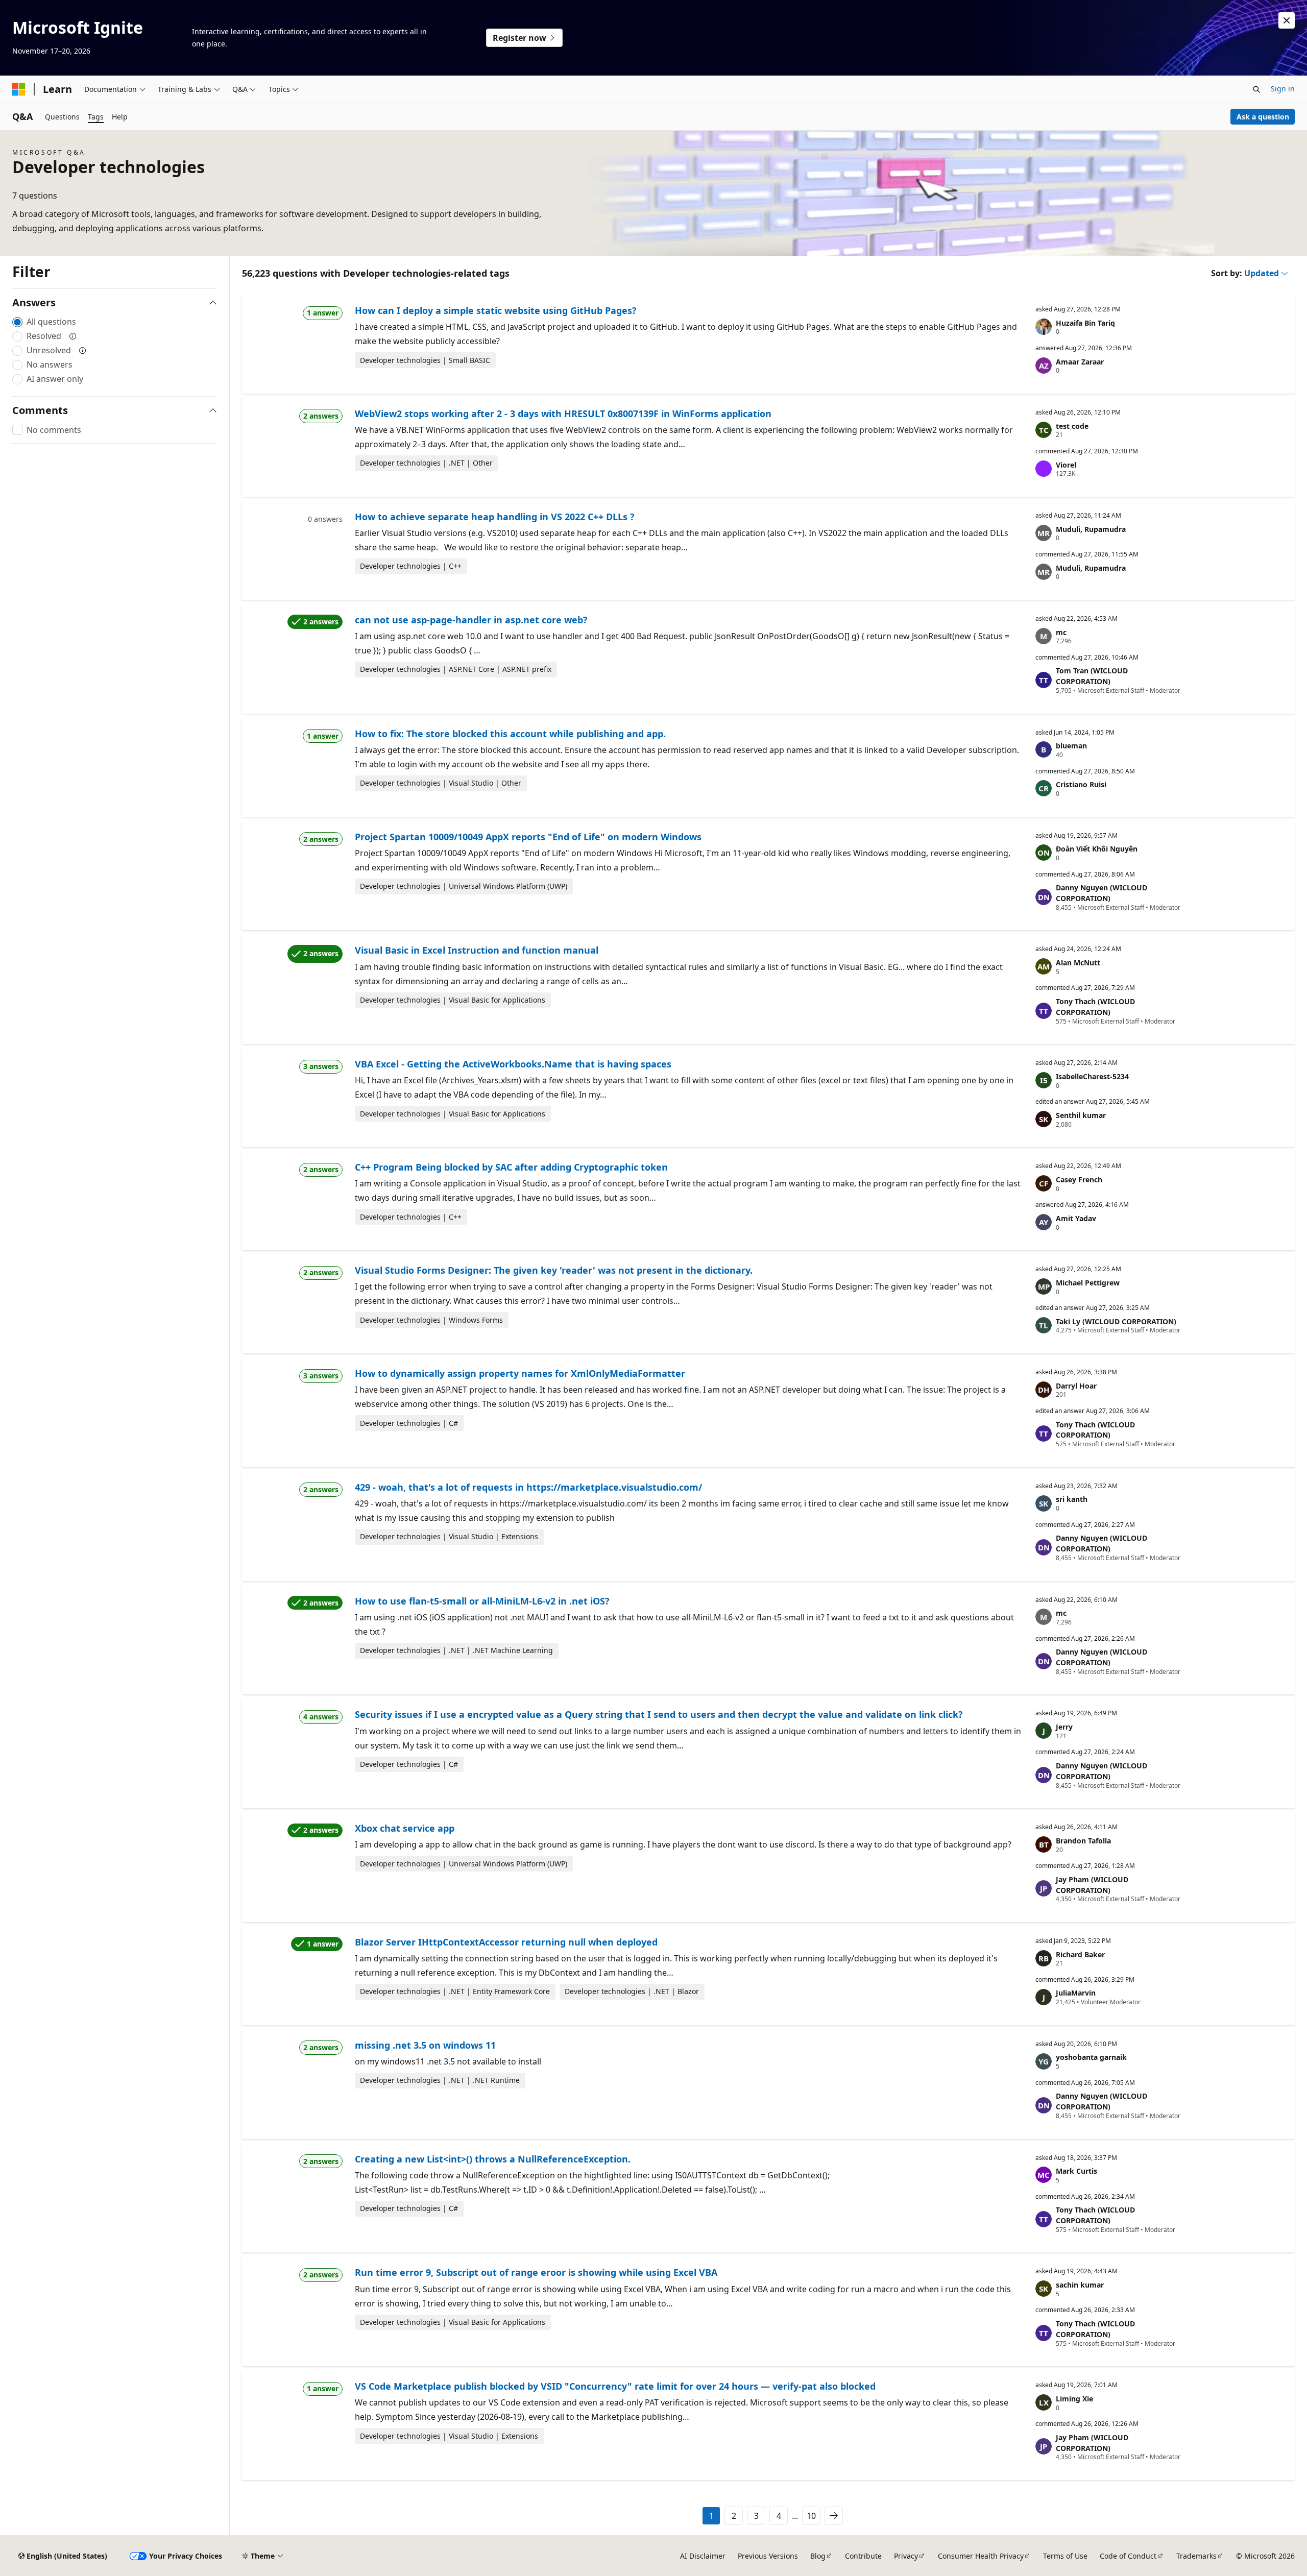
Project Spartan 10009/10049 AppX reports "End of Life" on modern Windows (528, 837)
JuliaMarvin (1076, 1993)
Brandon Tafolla (1083, 1841)
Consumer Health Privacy (981, 2556)
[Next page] (834, 2516)
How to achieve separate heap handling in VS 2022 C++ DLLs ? (495, 517)
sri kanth (1072, 1499)
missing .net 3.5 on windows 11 (425, 2045)
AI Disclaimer (703, 2556)
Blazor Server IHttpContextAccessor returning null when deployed (506, 1942)
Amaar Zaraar (1080, 362)
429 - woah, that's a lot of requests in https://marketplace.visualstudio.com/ (528, 1487)
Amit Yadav (1076, 1218)
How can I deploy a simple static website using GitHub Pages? (496, 310)
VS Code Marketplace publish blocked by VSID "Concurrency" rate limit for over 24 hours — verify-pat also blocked (615, 2386)
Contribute (863, 2556)
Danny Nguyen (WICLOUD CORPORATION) (1102, 893)
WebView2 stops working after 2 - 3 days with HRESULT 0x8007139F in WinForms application (563, 414)
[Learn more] (73, 336)
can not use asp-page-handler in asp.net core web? (471, 620)
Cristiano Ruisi (1081, 784)
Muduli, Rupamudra (1091, 529)
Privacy (906, 2556)
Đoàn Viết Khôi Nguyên (1097, 849)
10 (811, 2516)
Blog (818, 2556)
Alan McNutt (1078, 963)
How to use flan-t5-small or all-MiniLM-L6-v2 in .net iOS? (482, 1601)
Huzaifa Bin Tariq (1085, 323)
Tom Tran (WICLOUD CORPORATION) (1092, 676)
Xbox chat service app (405, 1828)
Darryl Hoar (1076, 1386)
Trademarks (1196, 2556)
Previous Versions (768, 2556)
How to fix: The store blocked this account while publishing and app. (510, 734)
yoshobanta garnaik (1091, 2057)
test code (1072, 426)
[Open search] (1256, 89)
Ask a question (1263, 117)
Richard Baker (1080, 1954)
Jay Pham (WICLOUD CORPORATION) (1092, 1885)
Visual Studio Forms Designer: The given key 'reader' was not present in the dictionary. (554, 1270)
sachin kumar (1080, 2285)
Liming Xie (1074, 2399)
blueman (1071, 746)
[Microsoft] (19, 89)
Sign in (1283, 89)
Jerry (1064, 1727)
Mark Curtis (1076, 2171)
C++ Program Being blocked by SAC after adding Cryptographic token (511, 1167)
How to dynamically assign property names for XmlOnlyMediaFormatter (520, 1373)
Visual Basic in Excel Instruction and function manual (477, 950)
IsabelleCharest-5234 (1092, 1076)
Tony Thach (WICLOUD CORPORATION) (1095, 1007)
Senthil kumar (1081, 1115)
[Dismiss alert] (1287, 20)
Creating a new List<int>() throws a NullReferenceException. (493, 2159)
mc (1061, 632)
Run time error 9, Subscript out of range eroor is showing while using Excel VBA (536, 2272)
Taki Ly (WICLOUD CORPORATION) (1116, 1321)
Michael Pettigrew (1088, 1283)
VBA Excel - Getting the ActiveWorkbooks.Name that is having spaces (513, 1064)
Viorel (1066, 465)
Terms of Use (1065, 2556)
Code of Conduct (1128, 2556)
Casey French (1079, 1180)
